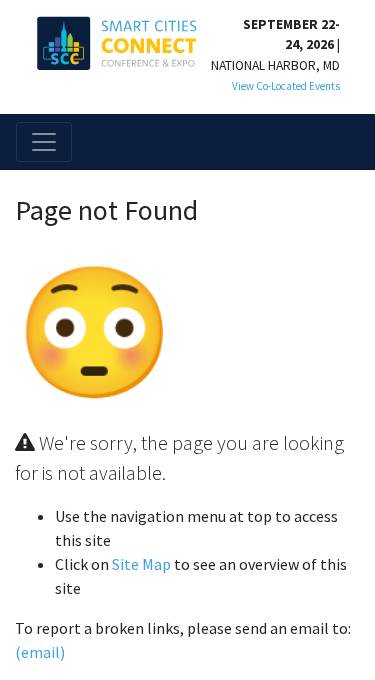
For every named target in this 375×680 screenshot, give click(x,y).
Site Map (141, 564)
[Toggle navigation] (44, 142)
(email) (40, 652)
